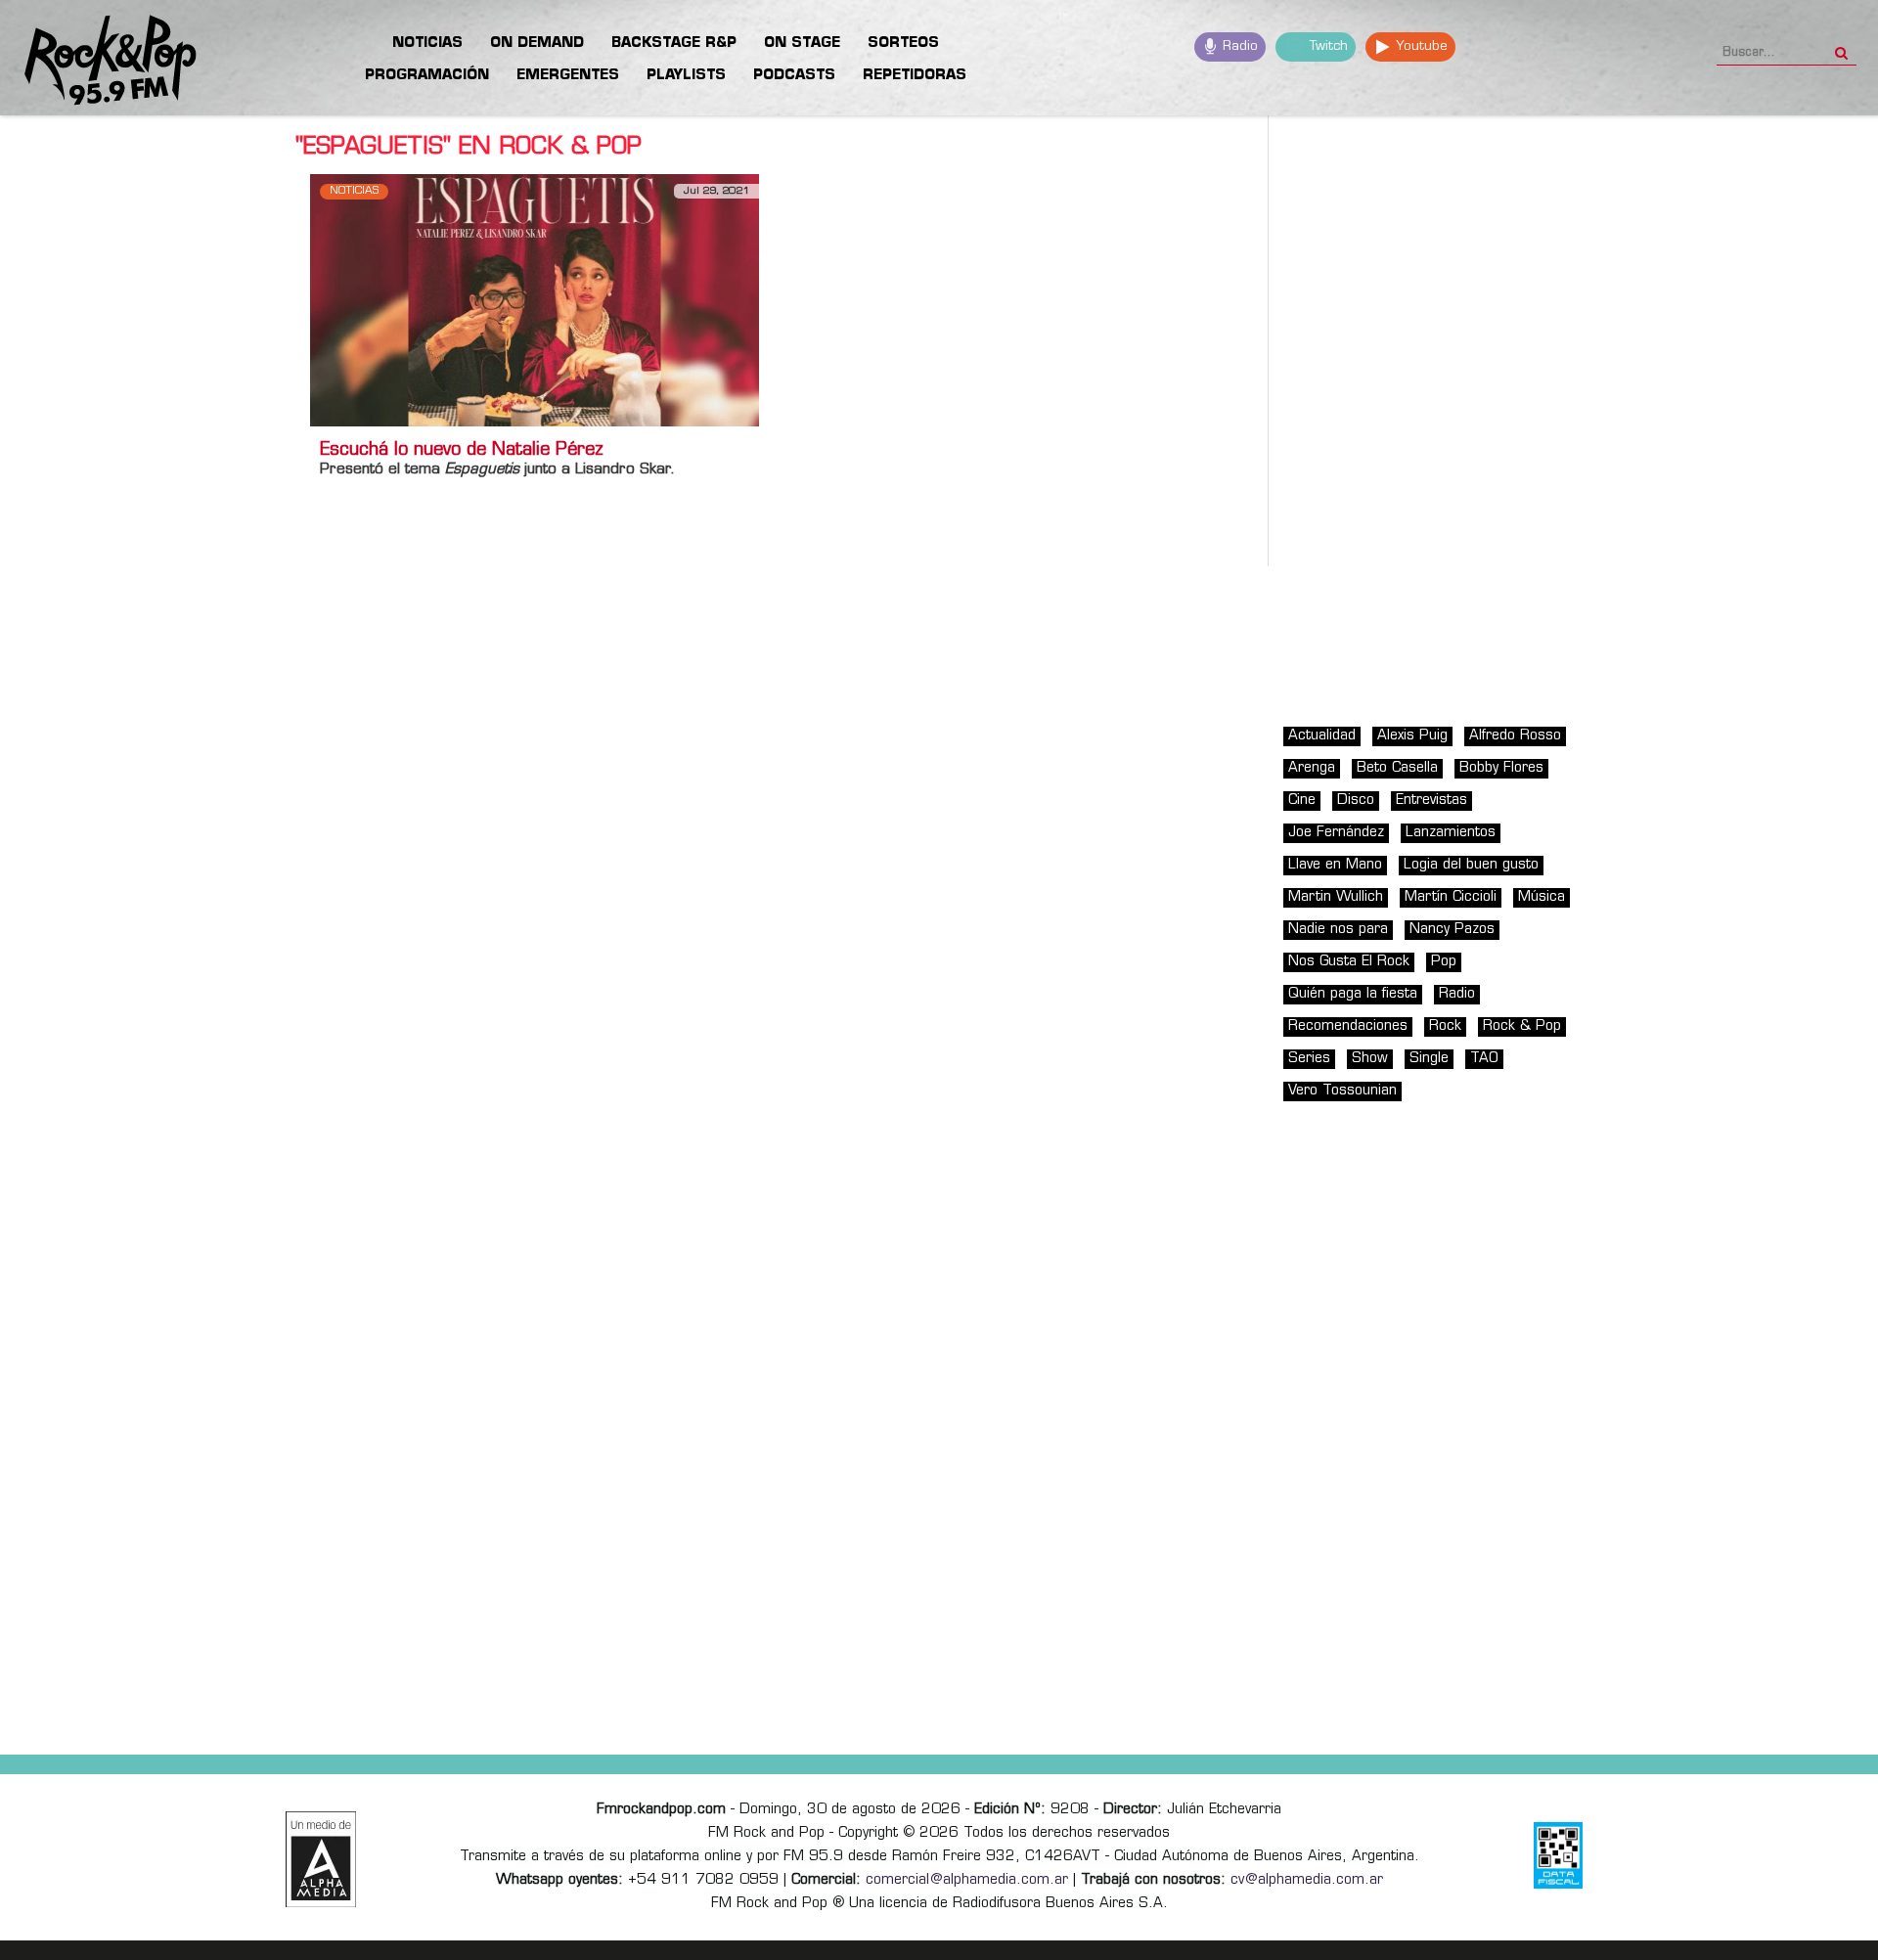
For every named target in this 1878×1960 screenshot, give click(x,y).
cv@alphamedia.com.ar (1307, 1880)
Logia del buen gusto (1471, 865)
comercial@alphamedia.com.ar (967, 1880)
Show (1370, 1059)
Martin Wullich (1336, 897)
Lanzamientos (1451, 833)
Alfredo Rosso (1515, 736)
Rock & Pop (1522, 1026)
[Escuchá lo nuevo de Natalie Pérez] (535, 300)
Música (1542, 897)
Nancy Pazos (1452, 930)
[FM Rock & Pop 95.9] (98, 61)
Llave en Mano (1335, 865)
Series (1309, 1059)
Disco (1356, 801)
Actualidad (1322, 736)
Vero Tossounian (1342, 1091)
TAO (1484, 1059)
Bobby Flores (1501, 768)
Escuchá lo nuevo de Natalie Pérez (462, 451)
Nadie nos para (1338, 930)
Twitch (1327, 46)
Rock (1445, 1026)
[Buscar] (1841, 47)
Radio (1238, 46)
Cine (1302, 801)
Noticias (354, 191)
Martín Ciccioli (1451, 897)
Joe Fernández (1336, 833)
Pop (1444, 962)
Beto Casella (1397, 768)
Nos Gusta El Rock (1349, 962)
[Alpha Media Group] (321, 1859)
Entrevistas (1431, 801)
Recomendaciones (1348, 1026)
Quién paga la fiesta (1353, 994)
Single (1429, 1059)
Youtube (1420, 46)
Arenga (1312, 768)
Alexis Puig (1412, 736)
